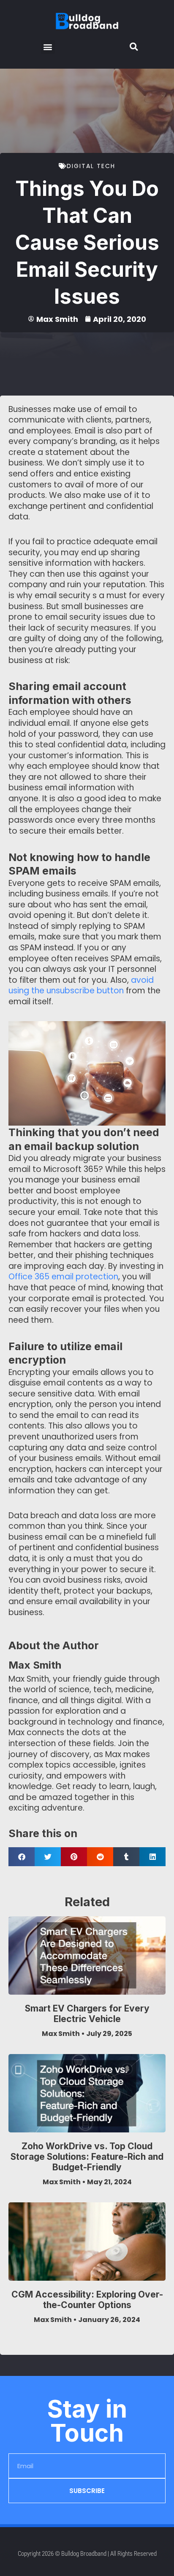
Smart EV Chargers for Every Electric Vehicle (87, 2014)
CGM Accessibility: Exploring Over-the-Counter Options (87, 2300)
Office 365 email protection (63, 1277)
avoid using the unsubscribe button (81, 986)
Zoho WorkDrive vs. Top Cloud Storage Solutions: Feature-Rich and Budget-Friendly (87, 2157)
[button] (48, 47)
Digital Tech (91, 166)
